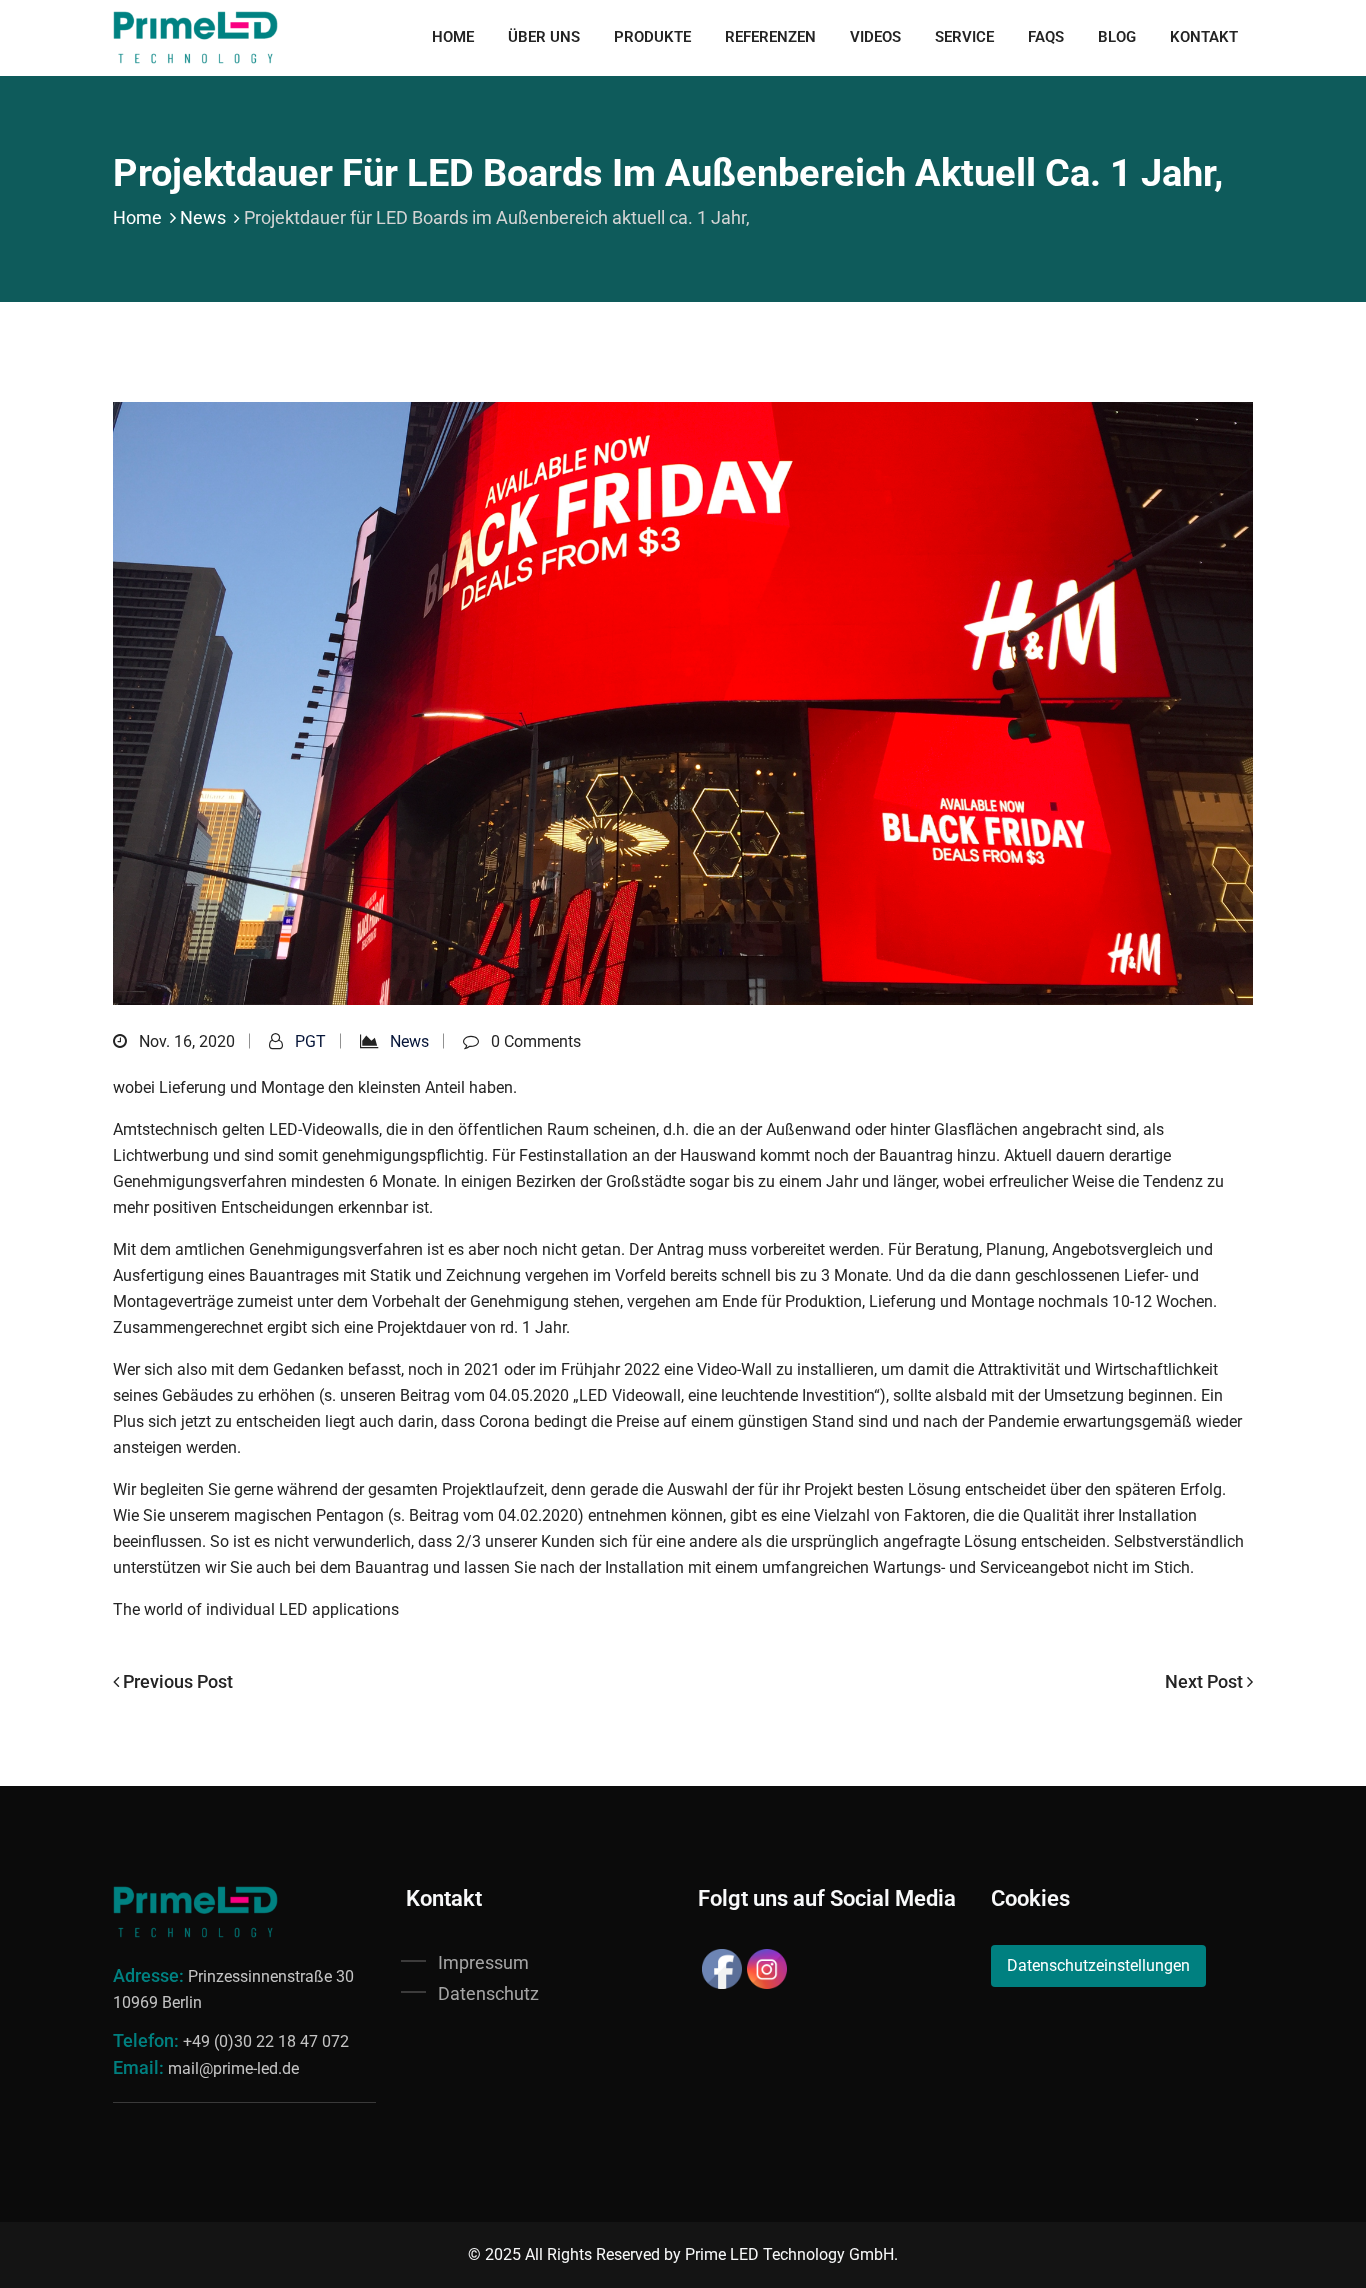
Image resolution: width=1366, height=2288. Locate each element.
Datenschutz (488, 1993)
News (203, 217)
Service (964, 37)
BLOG (1117, 37)
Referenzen (770, 37)
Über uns (544, 37)
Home (453, 37)
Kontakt (1204, 37)
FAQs (1046, 37)
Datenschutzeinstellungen (1098, 1965)
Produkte (652, 37)
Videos (875, 37)
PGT (310, 1041)
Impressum (483, 1962)
